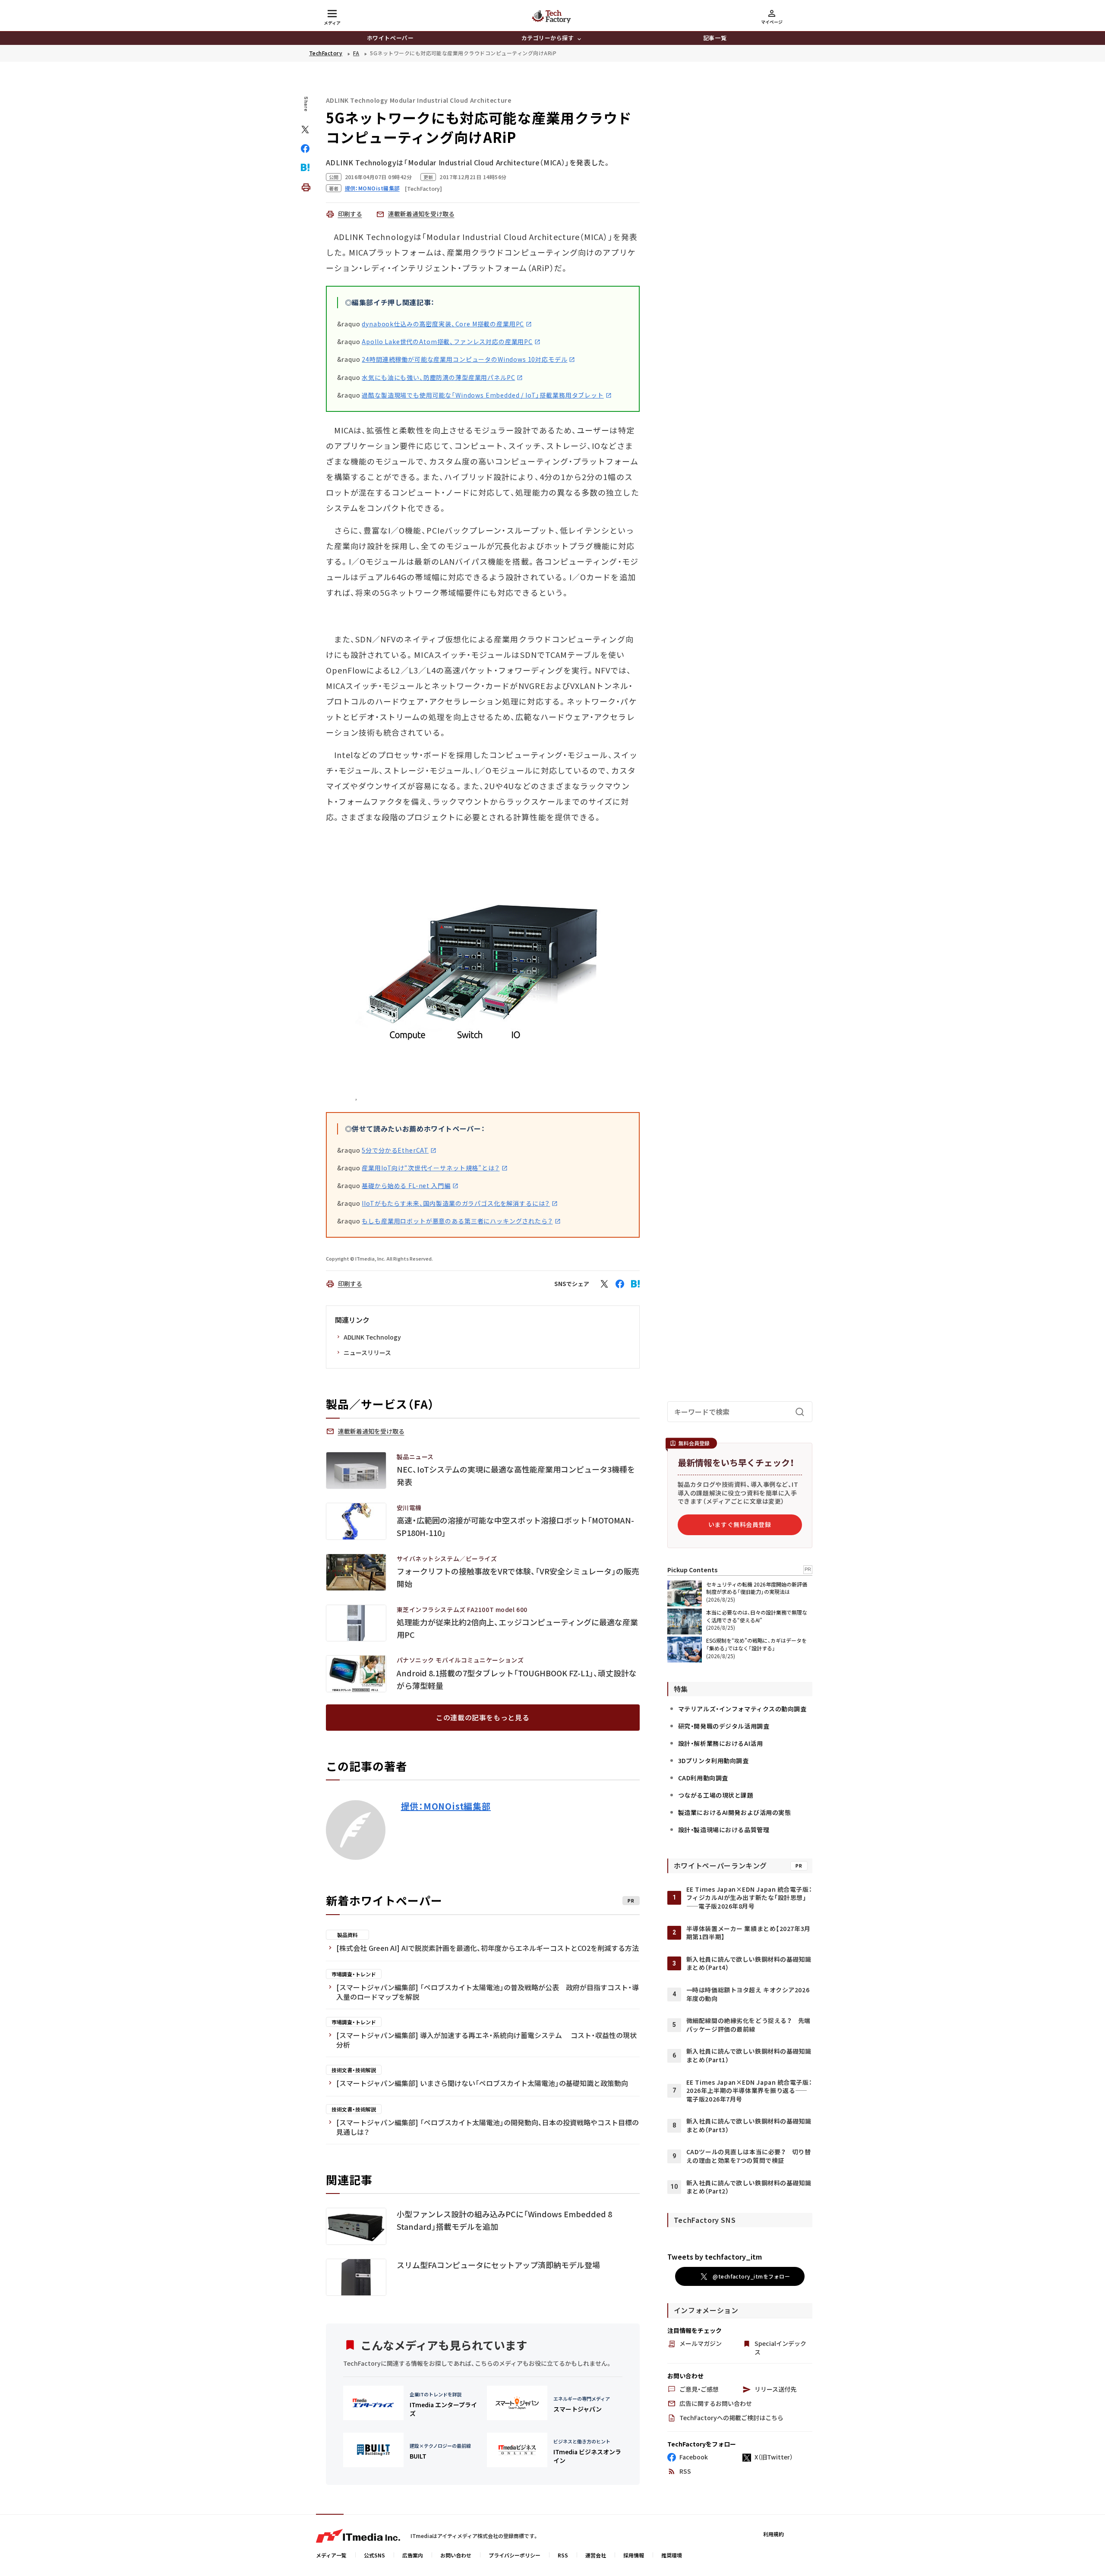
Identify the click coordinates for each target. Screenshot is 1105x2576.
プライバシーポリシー (515, 2555)
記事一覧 (715, 38)
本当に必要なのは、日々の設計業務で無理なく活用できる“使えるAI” (757, 1616)
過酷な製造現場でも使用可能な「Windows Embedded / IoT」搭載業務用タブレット (483, 395)
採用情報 (634, 2555)
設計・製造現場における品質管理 (724, 1830)
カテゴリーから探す (548, 38)
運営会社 (596, 2555)
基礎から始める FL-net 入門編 (406, 1185)
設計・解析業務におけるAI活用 (720, 1743)
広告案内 (413, 2555)
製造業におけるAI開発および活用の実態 (735, 1812)
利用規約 (773, 2534)
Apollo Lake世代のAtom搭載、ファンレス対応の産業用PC (447, 341)
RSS (563, 2555)
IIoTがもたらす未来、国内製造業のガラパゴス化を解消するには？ (456, 1203)
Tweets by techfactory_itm (715, 2257)
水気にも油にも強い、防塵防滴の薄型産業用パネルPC (438, 377)
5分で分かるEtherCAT (395, 1150)
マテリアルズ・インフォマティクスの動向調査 (742, 1709)
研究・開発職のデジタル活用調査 (724, 1726)
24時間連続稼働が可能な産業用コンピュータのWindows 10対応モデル (464, 359)
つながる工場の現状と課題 (716, 1795)
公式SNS (374, 2555)
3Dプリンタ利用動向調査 (714, 1761)
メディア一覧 (331, 2555)
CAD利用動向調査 (703, 1778)
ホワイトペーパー (390, 38)
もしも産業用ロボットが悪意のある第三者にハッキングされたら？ (457, 1221)
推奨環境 (672, 2555)
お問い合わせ (456, 2555)
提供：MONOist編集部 (446, 1806)
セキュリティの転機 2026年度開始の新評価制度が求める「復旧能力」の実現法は (757, 1588)
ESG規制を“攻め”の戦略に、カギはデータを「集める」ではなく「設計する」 (756, 1644)
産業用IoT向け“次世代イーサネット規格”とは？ (431, 1168)
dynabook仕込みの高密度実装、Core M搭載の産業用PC (443, 324)
